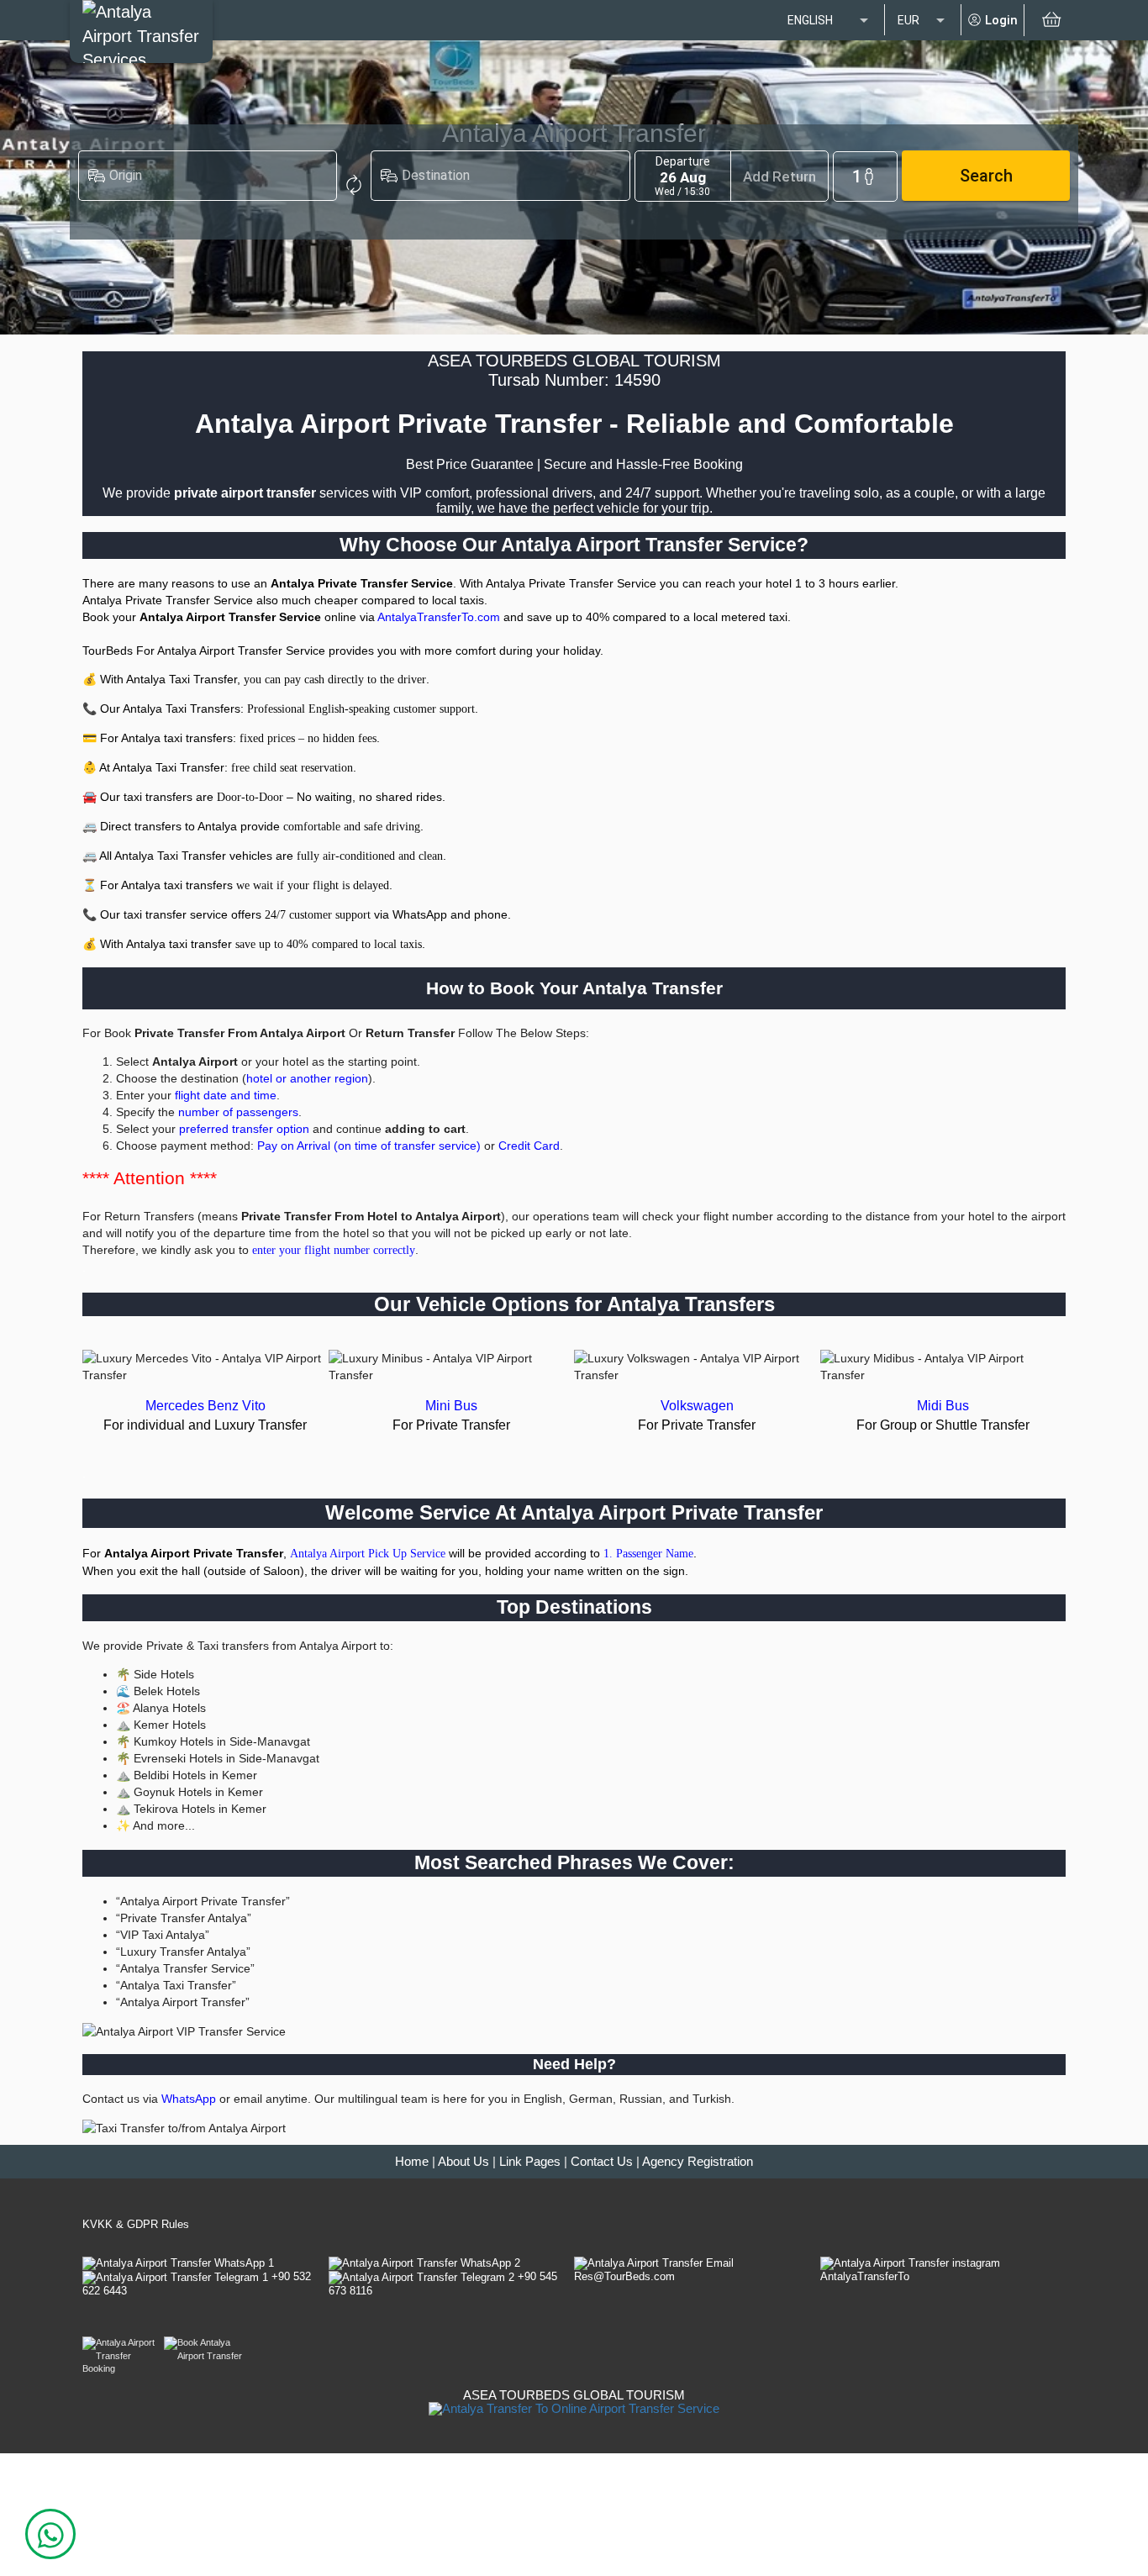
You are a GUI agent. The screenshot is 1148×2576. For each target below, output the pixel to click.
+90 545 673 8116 (443, 2283)
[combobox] (218, 179)
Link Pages (530, 2162)
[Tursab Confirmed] (574, 2407)
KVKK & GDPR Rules (136, 2224)
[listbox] (829, 21)
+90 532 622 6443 (197, 2283)
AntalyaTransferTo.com (439, 617)
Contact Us (602, 2162)
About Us (463, 2162)
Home (412, 2162)
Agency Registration (698, 2162)
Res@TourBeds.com (624, 2276)
